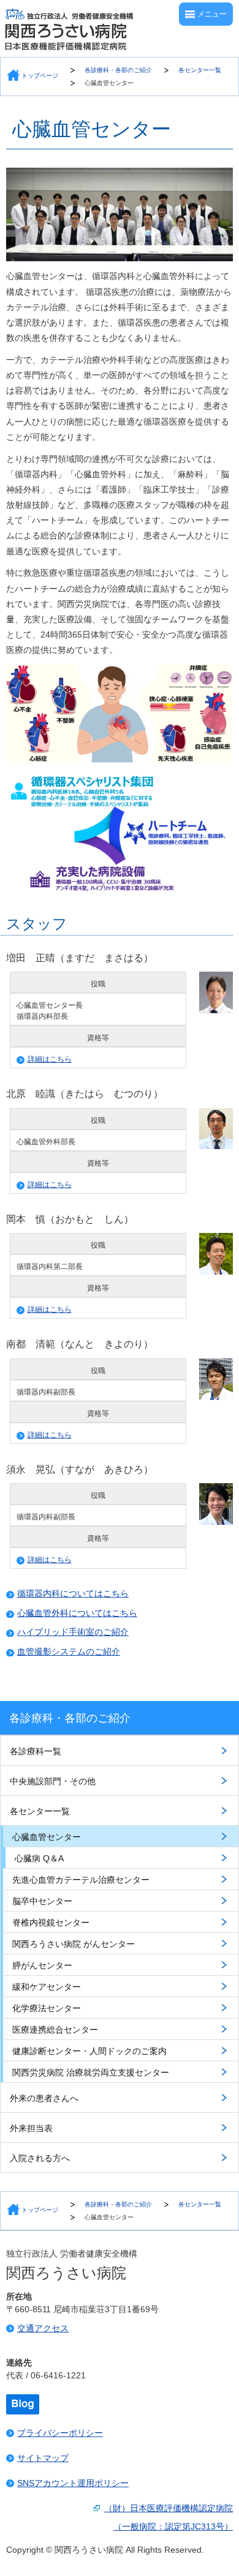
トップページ (40, 76)
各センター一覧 (200, 70)
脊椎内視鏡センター (51, 1923)
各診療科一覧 (36, 1751)
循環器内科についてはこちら (73, 1593)
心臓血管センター (109, 83)
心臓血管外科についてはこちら (77, 1613)
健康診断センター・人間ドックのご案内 (89, 2051)
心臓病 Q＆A (39, 1858)
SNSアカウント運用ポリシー (73, 2483)
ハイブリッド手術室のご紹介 (73, 1632)
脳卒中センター (42, 1901)
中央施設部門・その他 (53, 1781)
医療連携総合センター (55, 2030)
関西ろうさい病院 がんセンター (74, 1944)
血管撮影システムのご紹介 (69, 1651)
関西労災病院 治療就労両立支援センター (91, 2072)
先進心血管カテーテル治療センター (81, 1880)
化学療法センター (47, 2008)
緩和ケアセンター (47, 1987)
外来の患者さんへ (44, 2098)
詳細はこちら (50, 1059)
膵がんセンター (42, 1965)
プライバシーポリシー (60, 2433)
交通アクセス (43, 2328)
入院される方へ (40, 2158)
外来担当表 (31, 2128)
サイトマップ (43, 2458)
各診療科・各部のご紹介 (118, 70)
